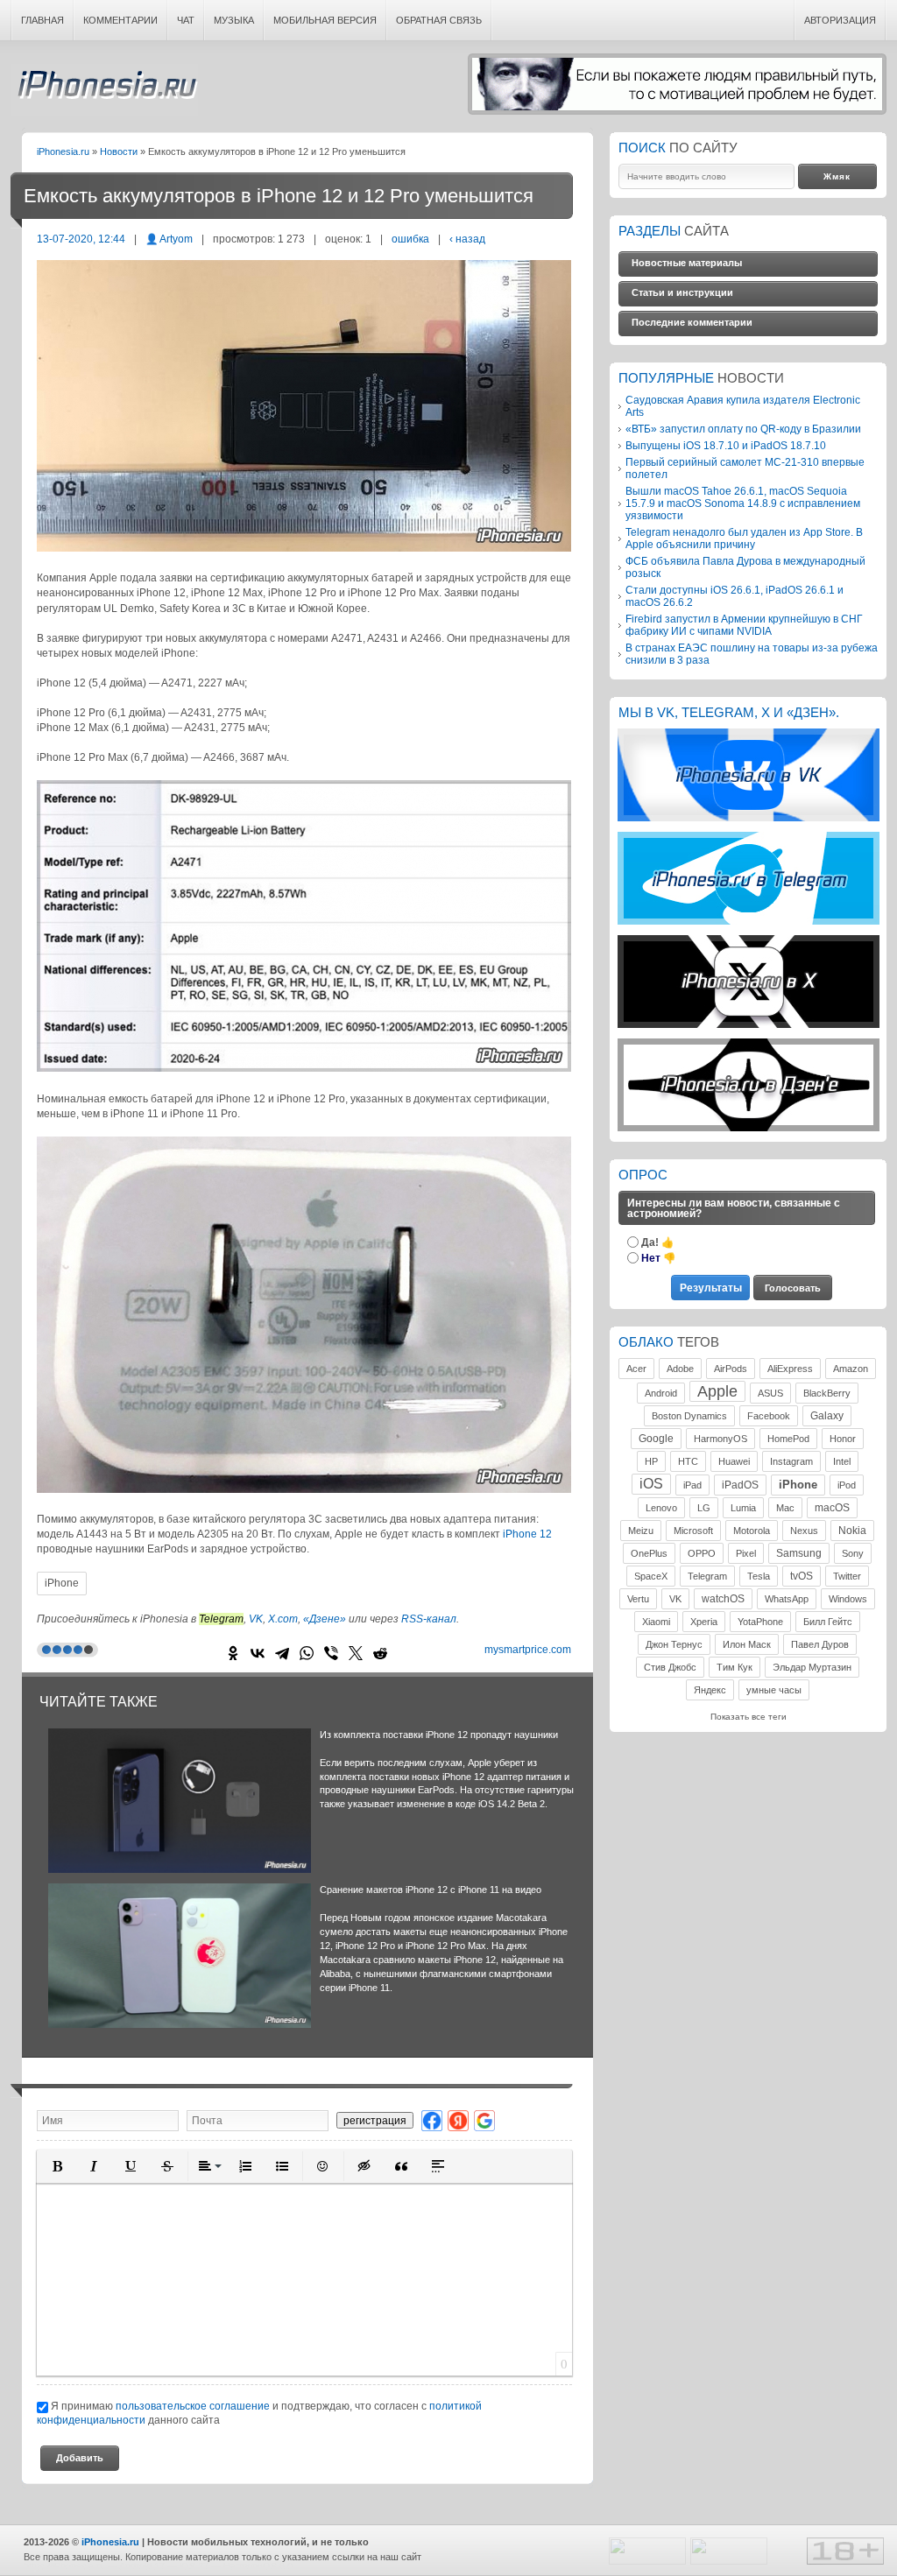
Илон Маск (747, 1644)
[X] (356, 1653)
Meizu (641, 1531)
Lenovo (661, 1508)
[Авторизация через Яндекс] (458, 2120)
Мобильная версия (325, 20)
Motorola (752, 1531)
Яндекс (710, 1690)
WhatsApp (787, 1599)
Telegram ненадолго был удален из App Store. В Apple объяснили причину (744, 538)
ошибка (410, 239)
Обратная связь (439, 20)
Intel (842, 1461)
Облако (646, 1342)
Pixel (746, 1553)
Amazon (851, 1369)
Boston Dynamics (689, 1416)
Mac (785, 1508)
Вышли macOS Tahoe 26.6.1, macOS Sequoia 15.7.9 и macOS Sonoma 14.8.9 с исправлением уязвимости (743, 503)
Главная (42, 20)
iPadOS (740, 1485)
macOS (832, 1508)
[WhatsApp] (307, 1653)
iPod (847, 1485)
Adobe (680, 1369)
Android (661, 1393)
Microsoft (693, 1531)
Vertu (638, 1599)
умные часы (774, 1690)
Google (656, 1439)
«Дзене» (325, 1619)
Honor (843, 1439)
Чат (186, 20)
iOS (651, 1484)
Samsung (799, 1553)
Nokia (852, 1531)
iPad (692, 1485)
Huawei (734, 1461)
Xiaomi (656, 1622)
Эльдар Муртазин (812, 1667)
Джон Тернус (674, 1644)
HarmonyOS (720, 1439)
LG (704, 1508)
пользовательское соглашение (193, 2406)
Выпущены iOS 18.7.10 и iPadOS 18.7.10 (726, 445)
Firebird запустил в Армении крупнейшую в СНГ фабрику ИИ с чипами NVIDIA (744, 625)
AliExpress (790, 1369)
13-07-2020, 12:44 (81, 239)
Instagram (791, 1461)
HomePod (788, 1439)
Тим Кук (735, 1667)
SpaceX (651, 1576)
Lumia (743, 1508)
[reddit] (380, 1653)
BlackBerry (827, 1393)
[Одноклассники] (233, 1653)
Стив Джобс (670, 1667)
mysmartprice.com (528, 1650)
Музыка (234, 20)
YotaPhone (760, 1622)
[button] (57, 2166)
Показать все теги (749, 1717)
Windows (848, 1599)
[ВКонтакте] (258, 1653)
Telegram (707, 1576)
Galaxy (827, 1416)
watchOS (723, 1599)
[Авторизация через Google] (484, 2120)
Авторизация (840, 20)
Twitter (847, 1576)
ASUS (770, 1393)
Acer (636, 1369)
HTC (688, 1461)
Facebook (769, 1416)
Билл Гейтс (828, 1622)
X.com (283, 1619)
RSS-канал (429, 1619)
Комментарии (120, 20)
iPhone (62, 1583)
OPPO (702, 1553)
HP (651, 1461)
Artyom (176, 239)
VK (256, 1619)
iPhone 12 (527, 1534)
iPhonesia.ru (104, 90)
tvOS (802, 1576)
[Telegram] (282, 1653)
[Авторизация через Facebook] (432, 2120)
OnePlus (649, 1553)
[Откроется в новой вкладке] (749, 818)
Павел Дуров (820, 1644)
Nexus (804, 1531)
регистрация (375, 2120)
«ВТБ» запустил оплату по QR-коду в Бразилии (743, 429)
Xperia (704, 1622)
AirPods (731, 1369)
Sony (853, 1553)
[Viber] (331, 1653)
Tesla (759, 1576)
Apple (717, 1391)
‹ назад (467, 239)
